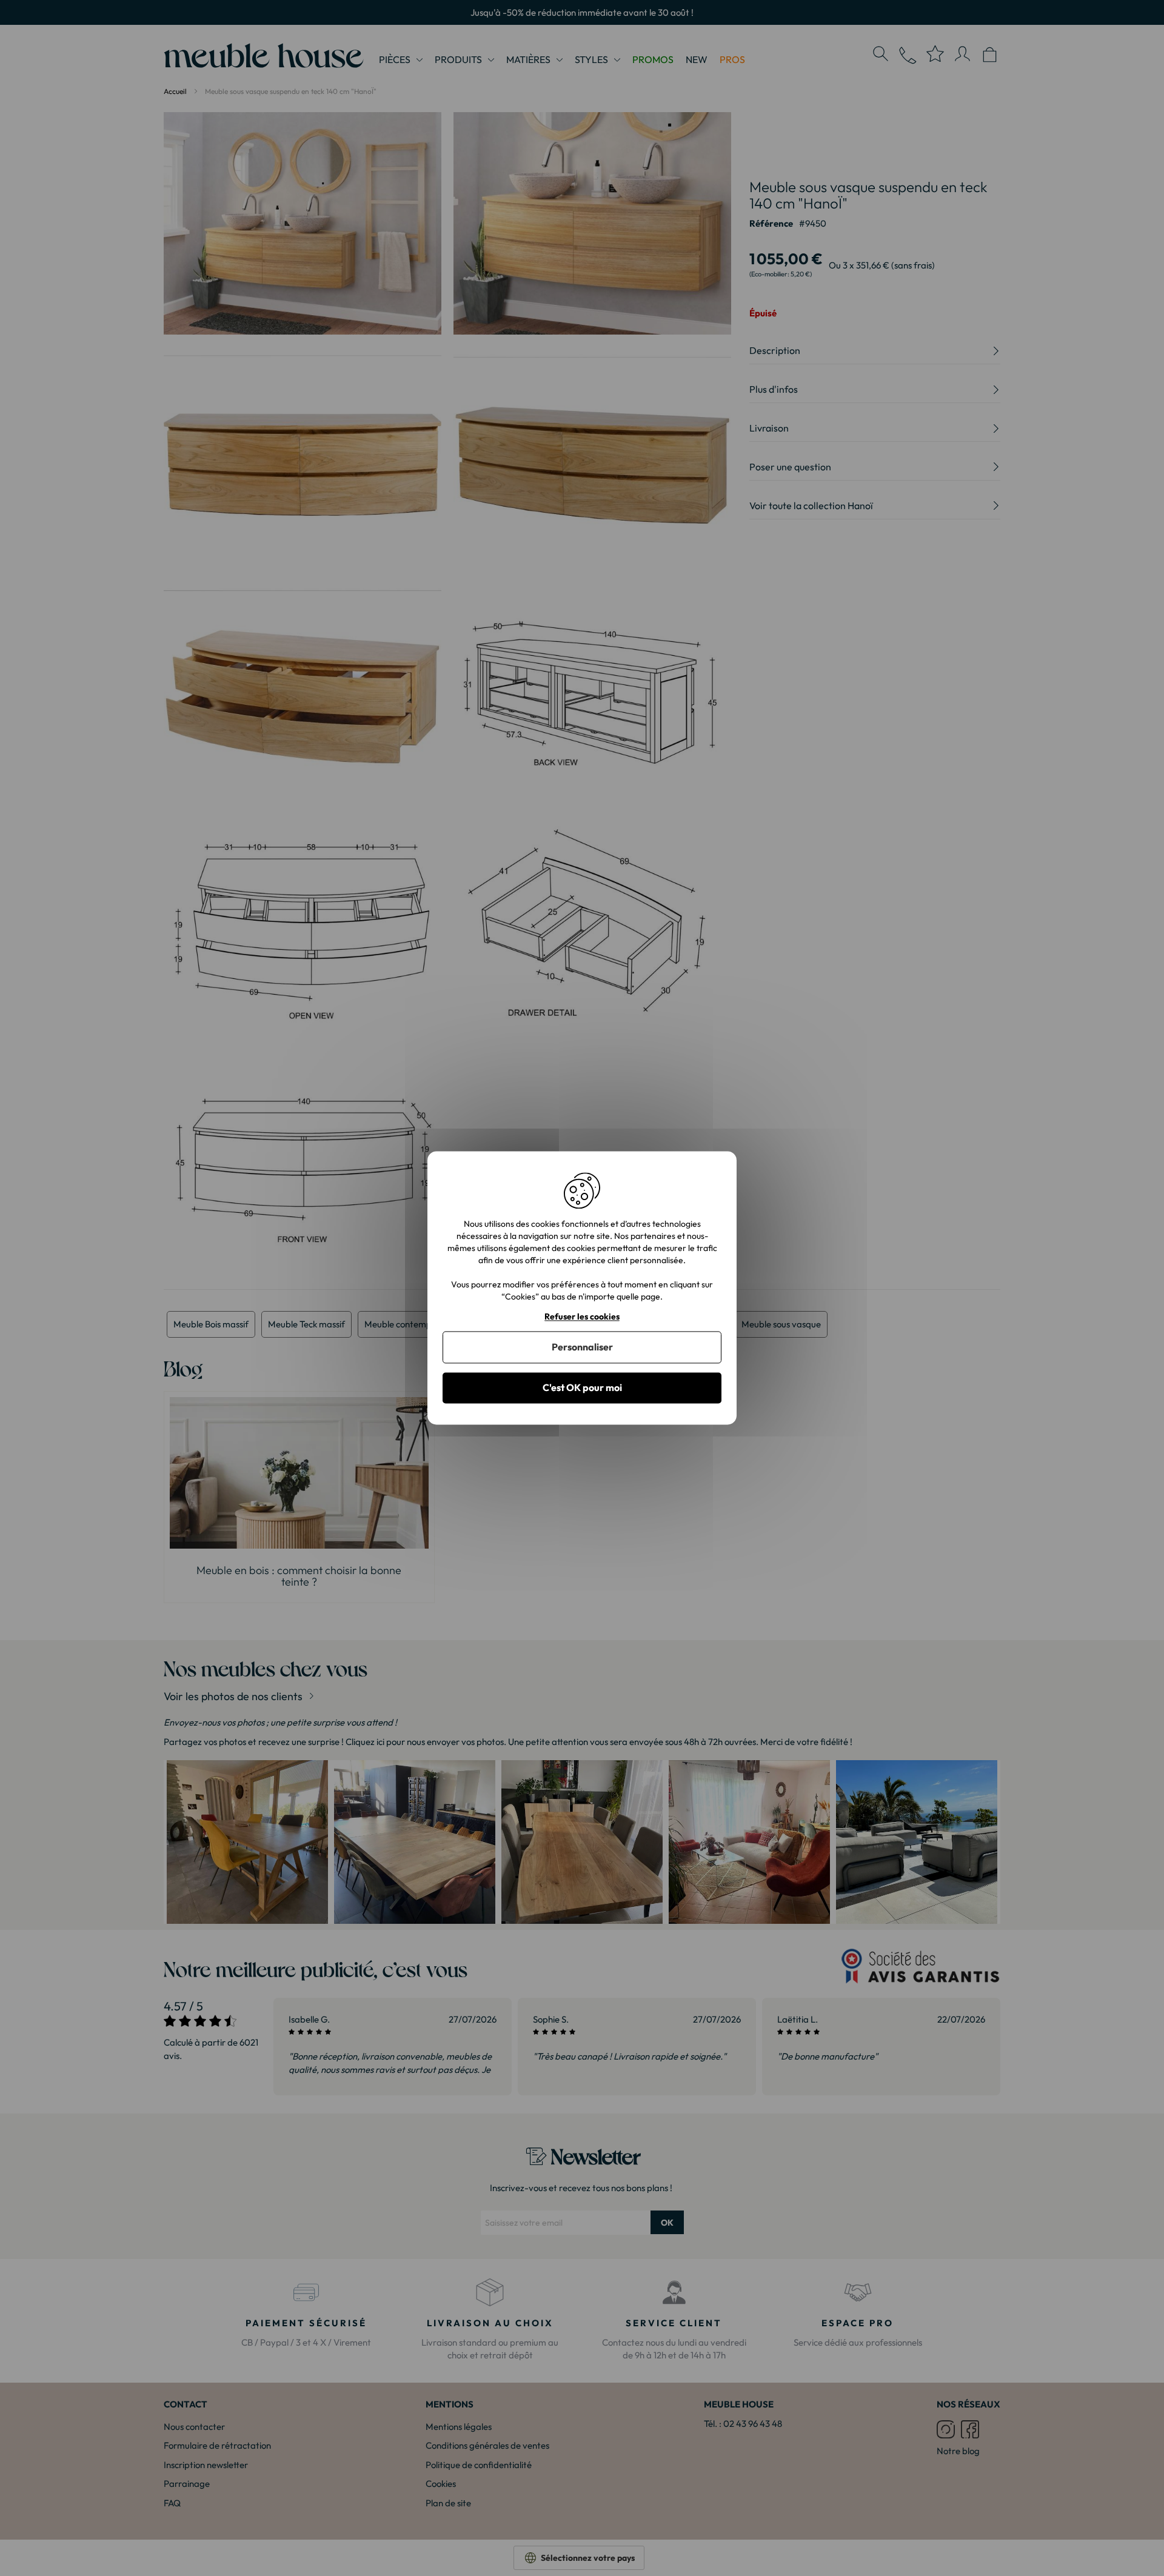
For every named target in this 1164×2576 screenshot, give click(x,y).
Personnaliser (582, 1347)
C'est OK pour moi (582, 1387)
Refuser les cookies (582, 1317)
